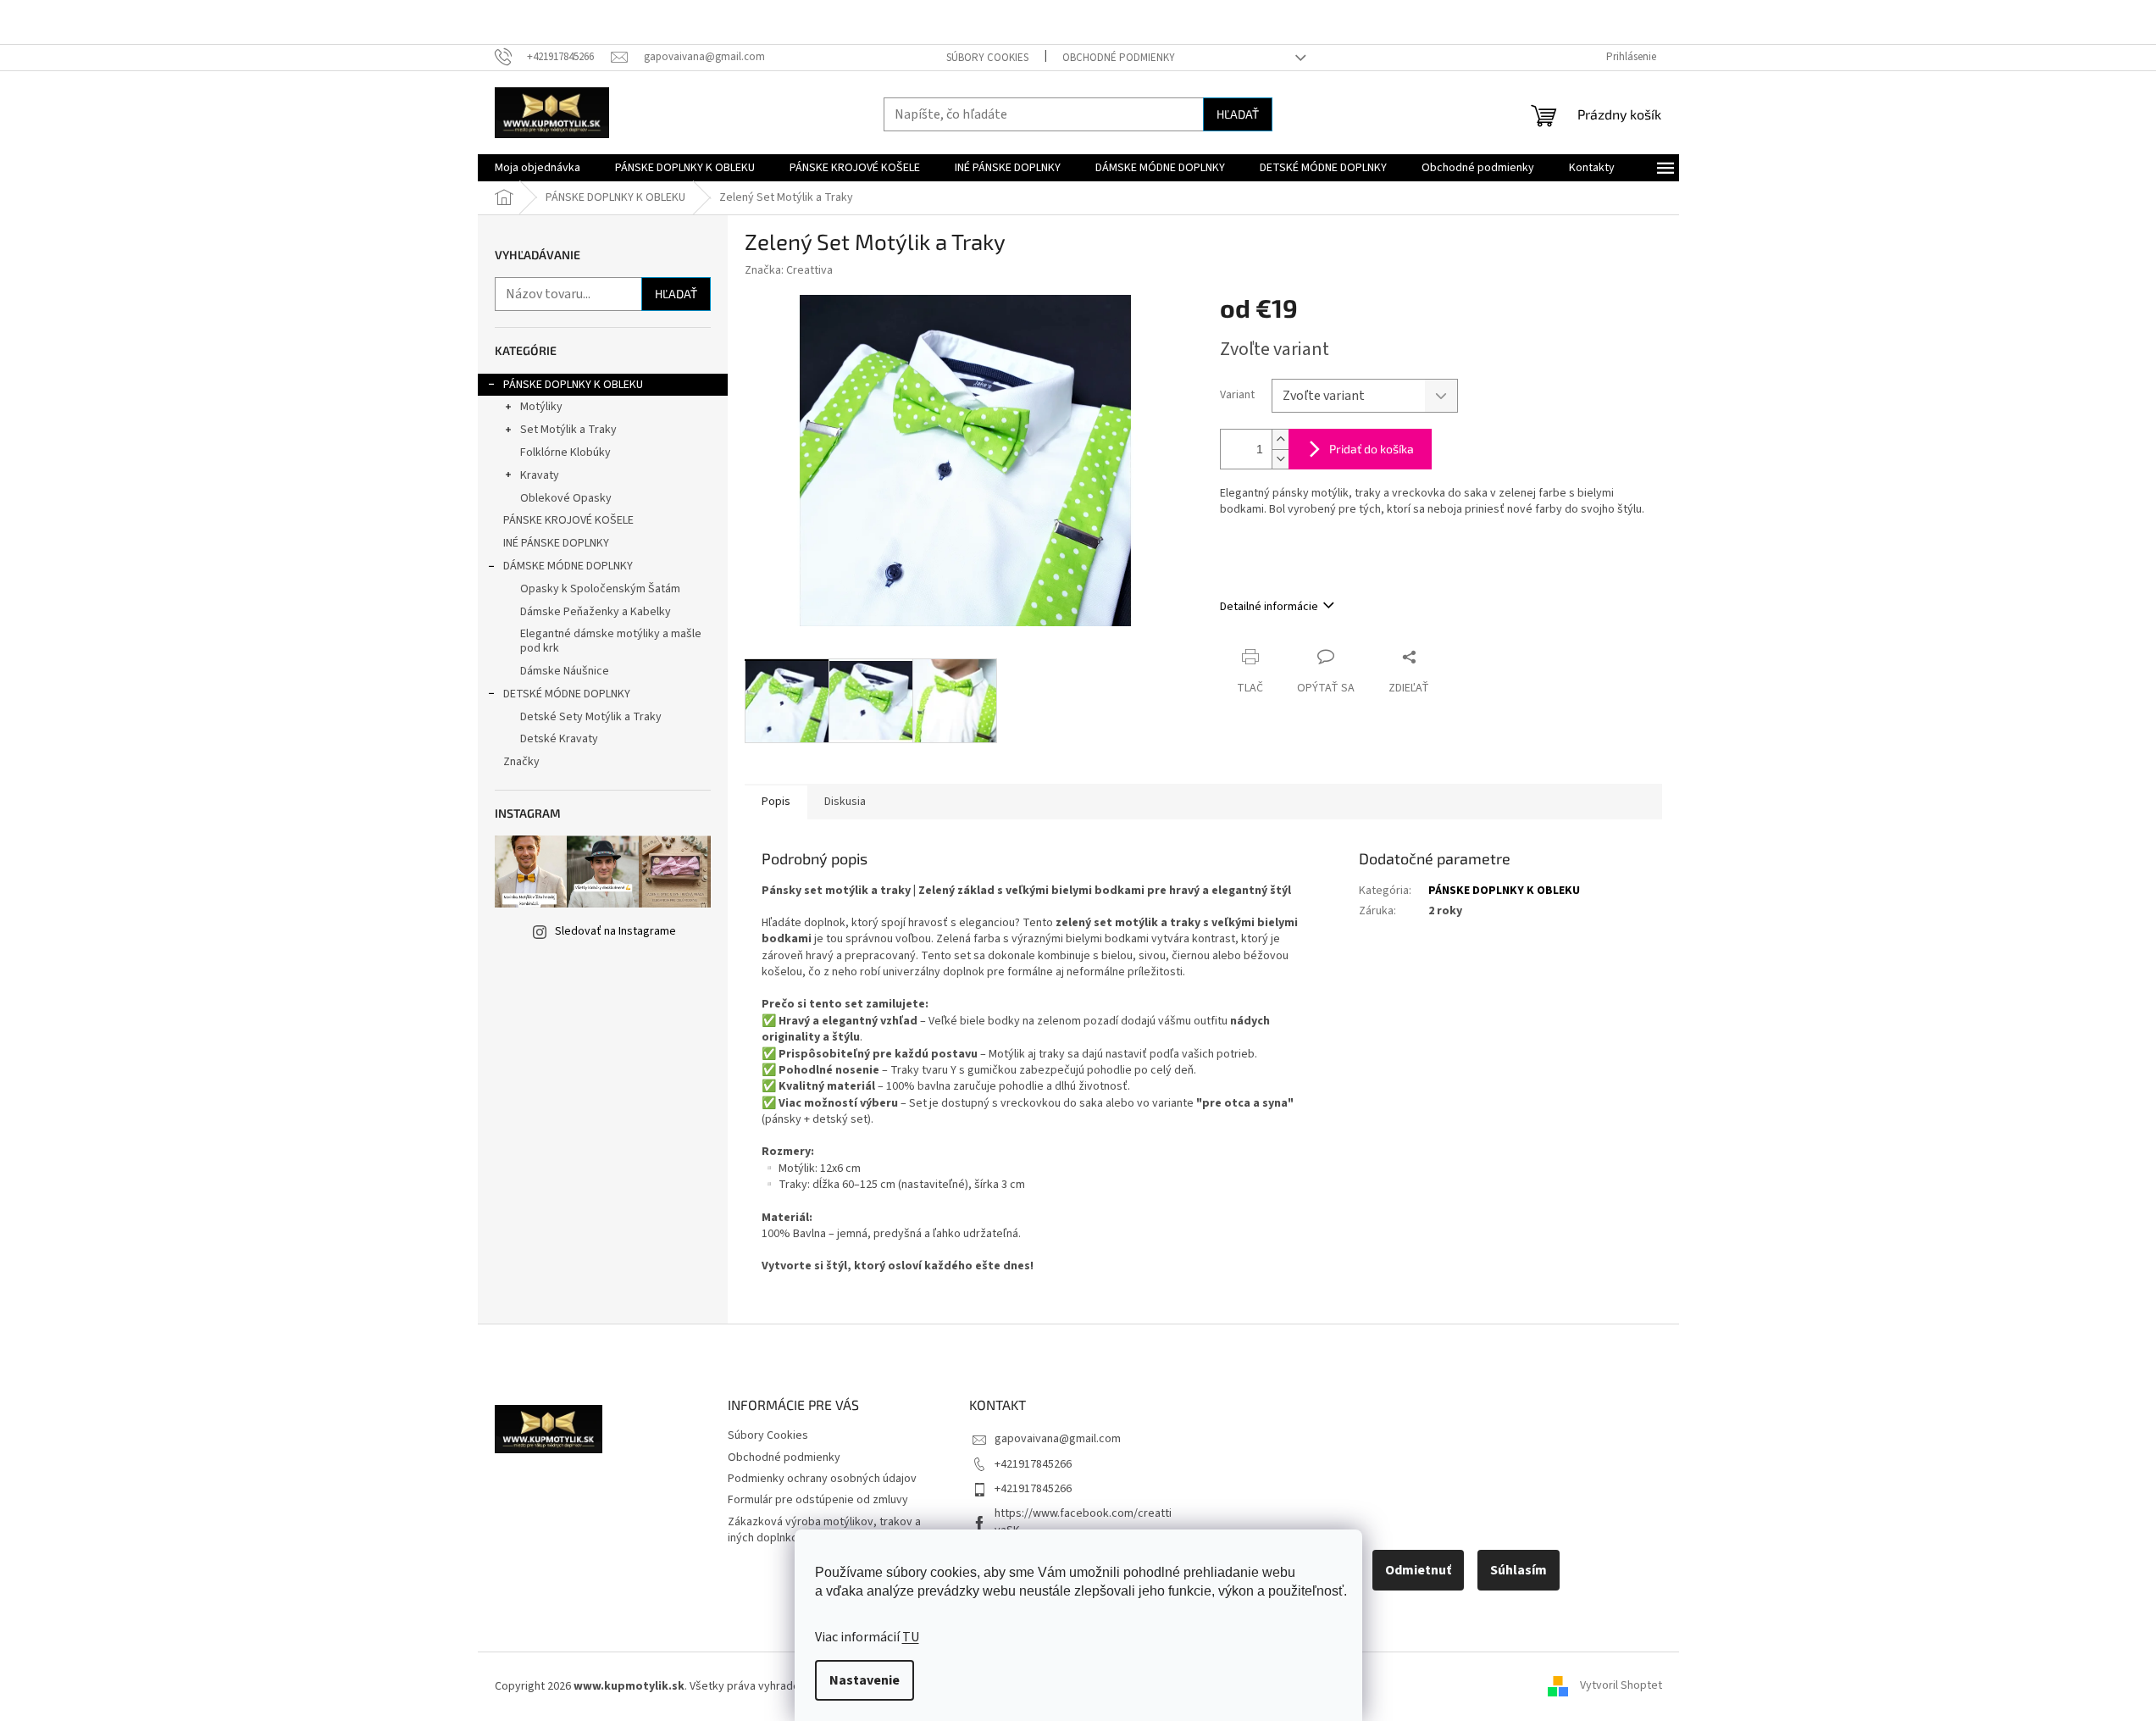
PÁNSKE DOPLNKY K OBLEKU (573, 385)
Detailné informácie (1269, 607)
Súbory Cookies (987, 58)
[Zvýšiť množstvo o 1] (1280, 439)
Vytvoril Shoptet (1621, 1686)
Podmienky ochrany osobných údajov (822, 1479)
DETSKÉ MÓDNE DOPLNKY (567, 694)
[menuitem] (538, 168)
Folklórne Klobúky (565, 452)
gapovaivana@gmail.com (1058, 1439)
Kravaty (540, 475)
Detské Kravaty (559, 739)
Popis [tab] (776, 802)
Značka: (789, 270)
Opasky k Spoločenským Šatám (600, 589)
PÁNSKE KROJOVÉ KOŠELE (568, 520)
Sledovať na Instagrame (615, 931)
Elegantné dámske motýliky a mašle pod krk (611, 641)
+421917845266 (1033, 1464)
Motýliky (541, 407)
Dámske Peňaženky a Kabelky (596, 612)
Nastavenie (865, 1680)
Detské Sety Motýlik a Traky (591, 717)
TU (911, 1637)
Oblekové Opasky (566, 498)
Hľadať (1238, 114)
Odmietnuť (1418, 1570)
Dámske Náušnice (565, 671)
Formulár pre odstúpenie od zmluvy (818, 1500)
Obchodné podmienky (1119, 58)
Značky (521, 762)
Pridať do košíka (1372, 449)
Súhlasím (1519, 1570)
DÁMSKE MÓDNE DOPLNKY (568, 566)
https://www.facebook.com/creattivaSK (1083, 1521)
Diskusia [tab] (845, 802)
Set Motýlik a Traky (568, 430)
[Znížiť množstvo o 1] (1280, 459)
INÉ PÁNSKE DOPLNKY (556, 543)
